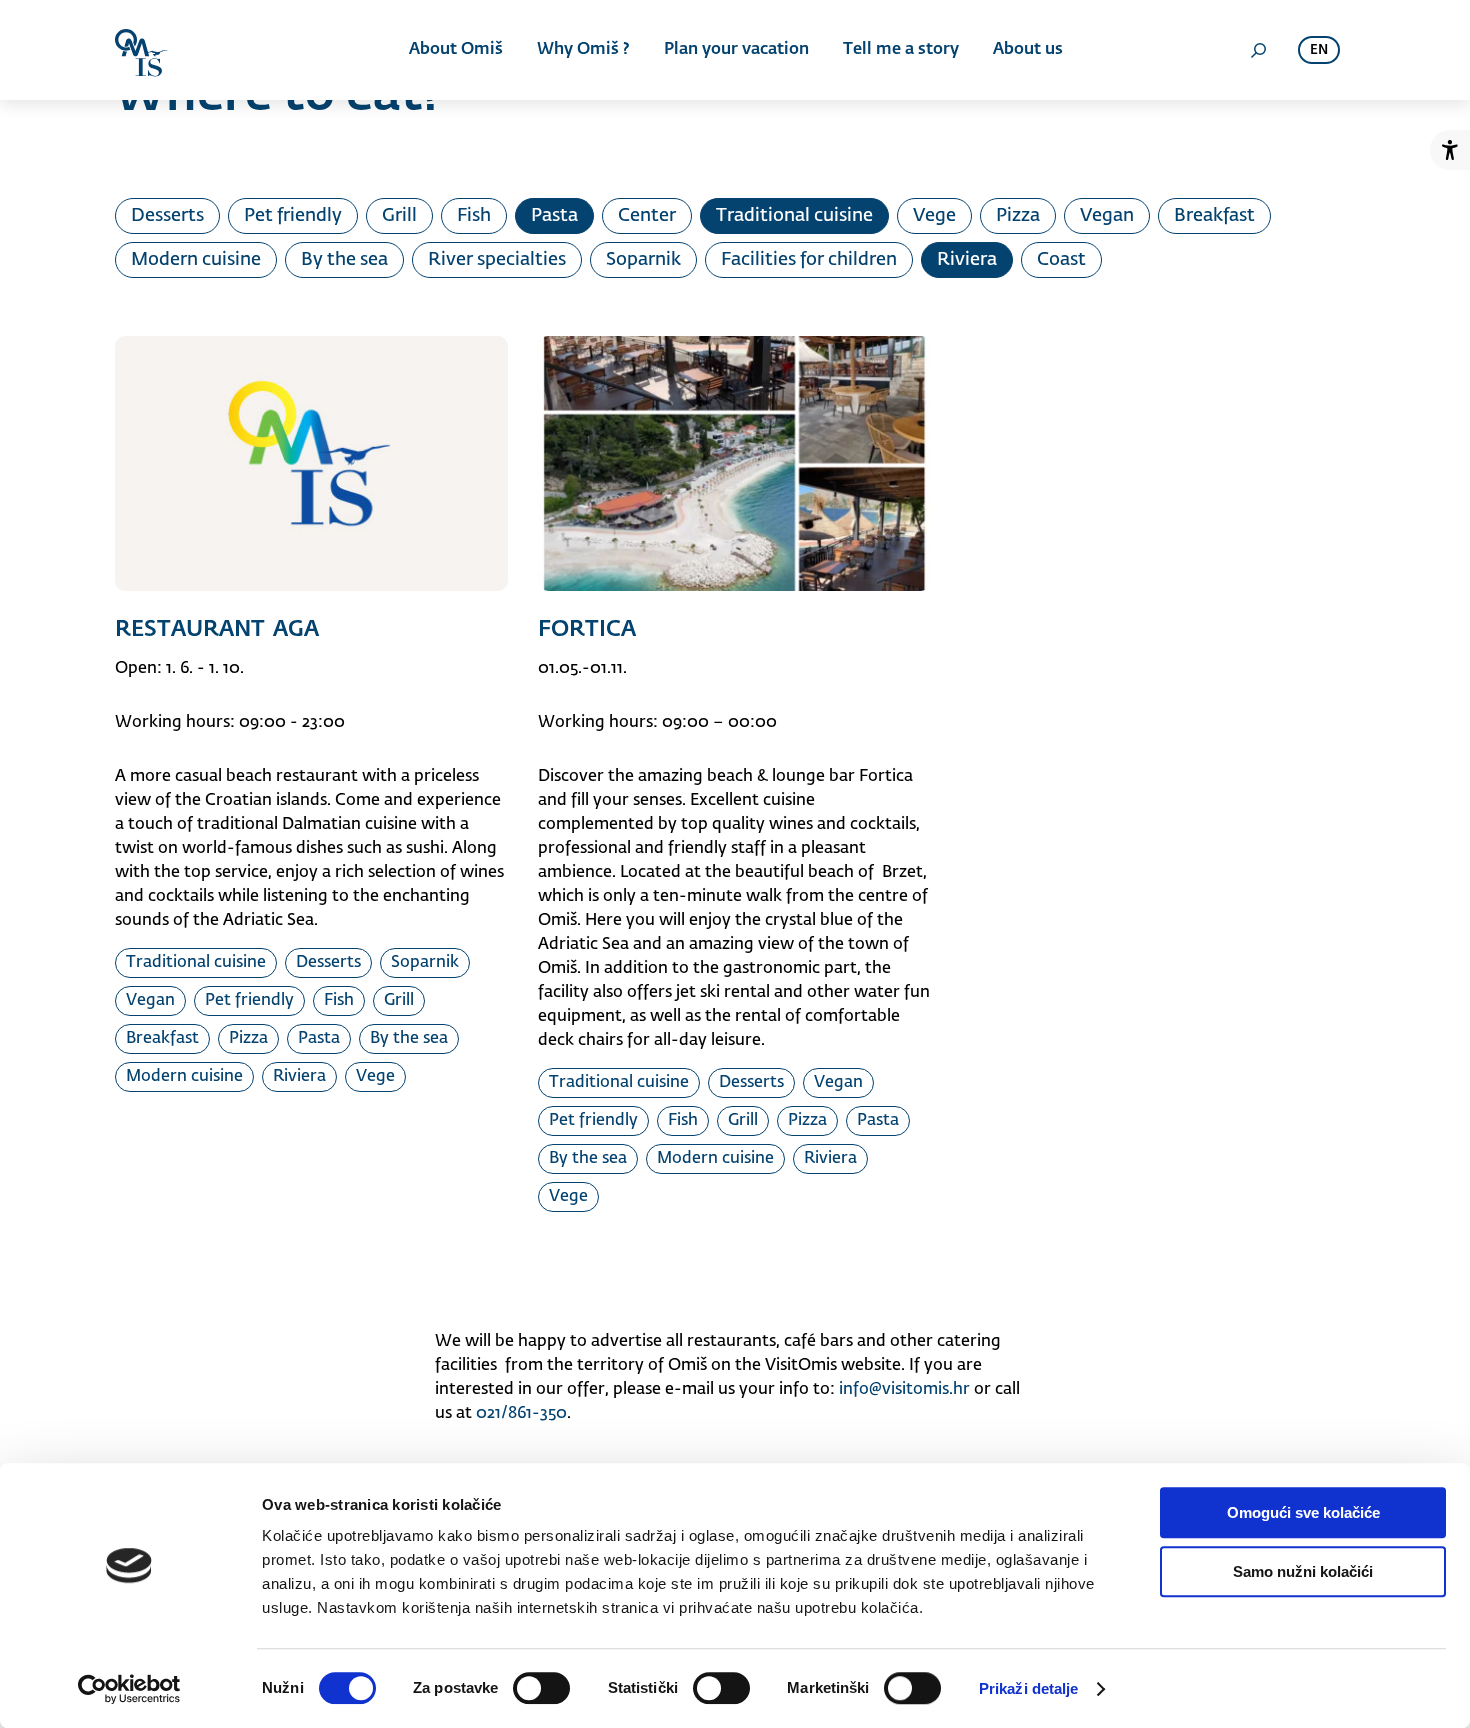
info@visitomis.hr (904, 1390)
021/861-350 (521, 1414)
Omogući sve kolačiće (1303, 1512)
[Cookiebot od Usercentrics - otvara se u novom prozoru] (129, 1689)
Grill (399, 216)
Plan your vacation (736, 50)
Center (647, 216)
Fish (474, 216)
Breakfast (1214, 216)
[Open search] (1258, 50)
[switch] (541, 1688)
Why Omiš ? (583, 50)
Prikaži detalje (1029, 1688)
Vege (934, 216)
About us (1028, 50)
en (1319, 50)
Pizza (1018, 216)
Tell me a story (901, 50)
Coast (1061, 260)
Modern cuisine (196, 260)
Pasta (554, 216)
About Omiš (456, 50)
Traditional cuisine (794, 216)
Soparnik (643, 260)
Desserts (167, 216)
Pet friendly (293, 216)
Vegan (1107, 216)
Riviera (967, 260)
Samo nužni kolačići (1303, 1571)
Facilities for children (809, 260)
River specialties (497, 260)
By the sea (344, 260)
